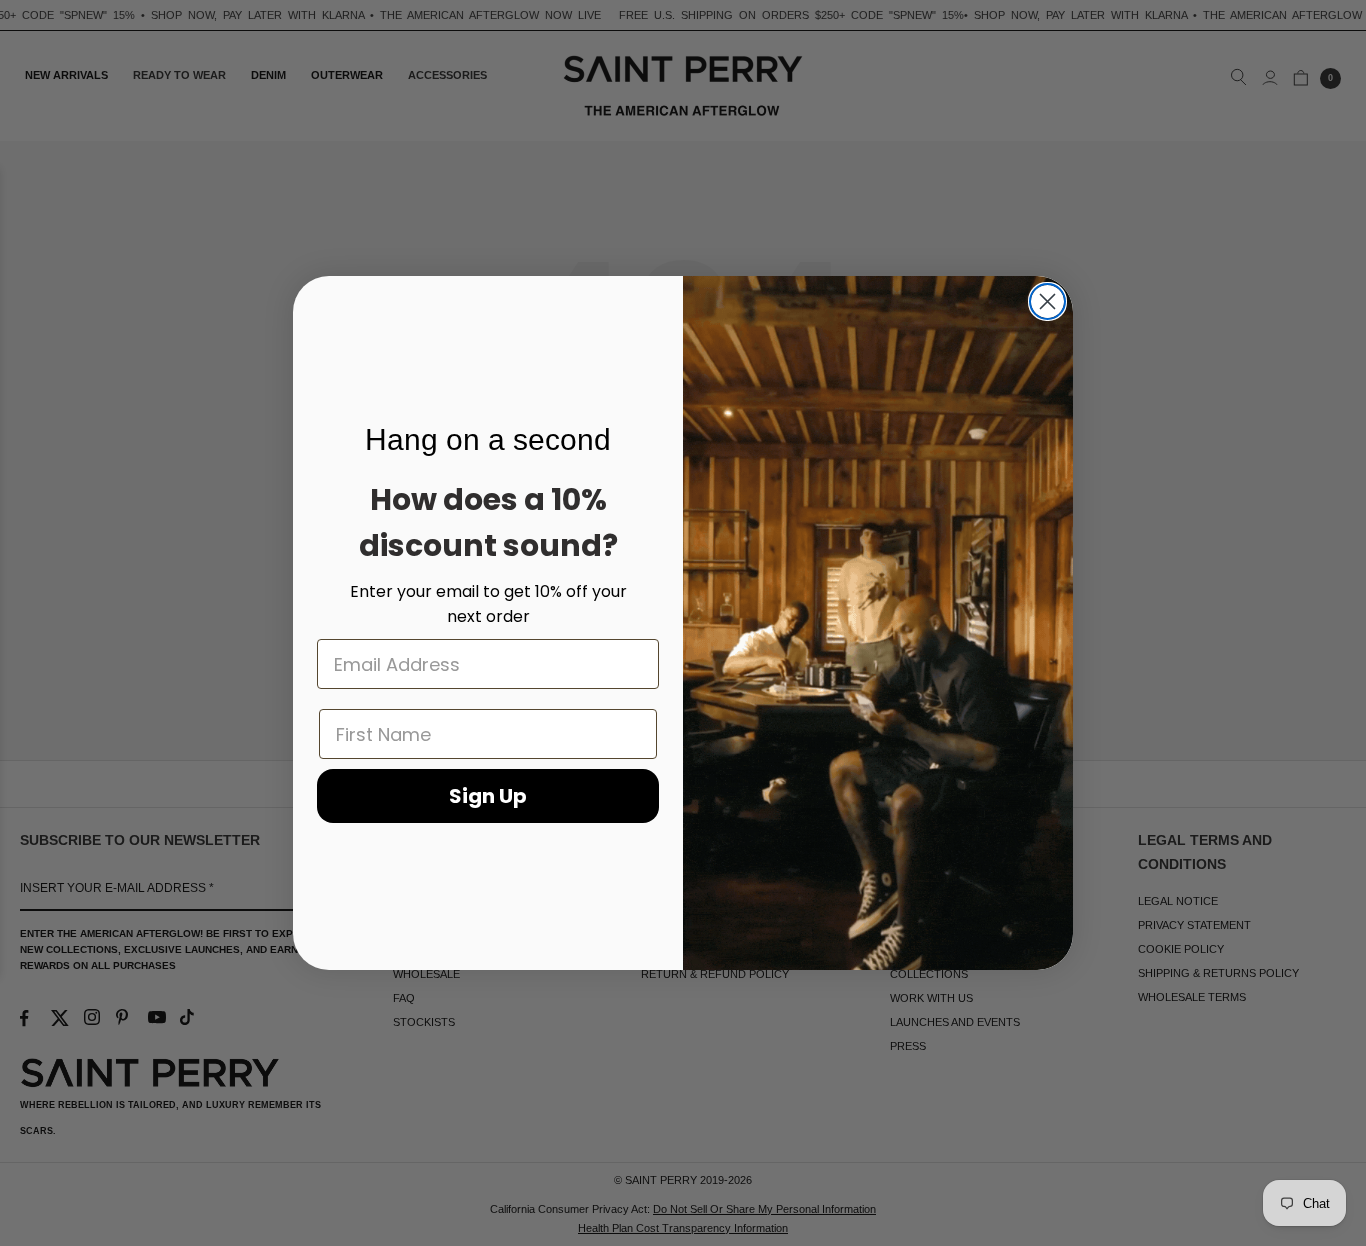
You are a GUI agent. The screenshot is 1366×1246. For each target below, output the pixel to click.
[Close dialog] (1047, 301)
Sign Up (488, 796)
